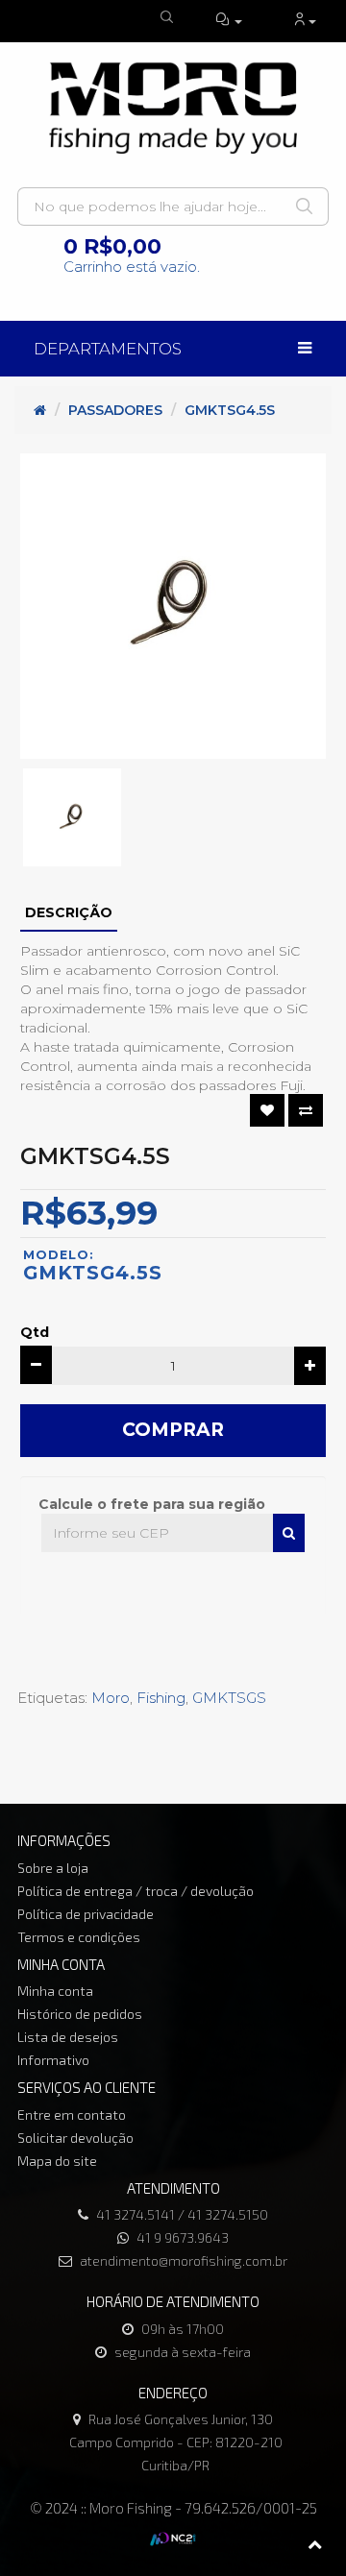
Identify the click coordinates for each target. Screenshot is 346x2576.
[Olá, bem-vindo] (305, 21)
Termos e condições (79, 1937)
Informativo (53, 2060)
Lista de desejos (68, 2037)
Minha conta (55, 1991)
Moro (111, 1698)
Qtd (35, 1332)
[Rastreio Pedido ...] (168, 18)
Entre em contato (72, 2114)
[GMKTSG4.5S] (173, 606)
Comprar (173, 1430)
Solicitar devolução (75, 2138)
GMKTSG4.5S (230, 410)
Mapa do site (57, 2161)
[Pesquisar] (289, 1533)
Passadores (115, 410)
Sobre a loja (53, 1868)
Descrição (69, 912)
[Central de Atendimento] (229, 21)
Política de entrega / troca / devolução (136, 1891)
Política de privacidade (86, 1914)
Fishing (161, 1698)
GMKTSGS (229, 1698)
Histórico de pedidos (80, 2014)
